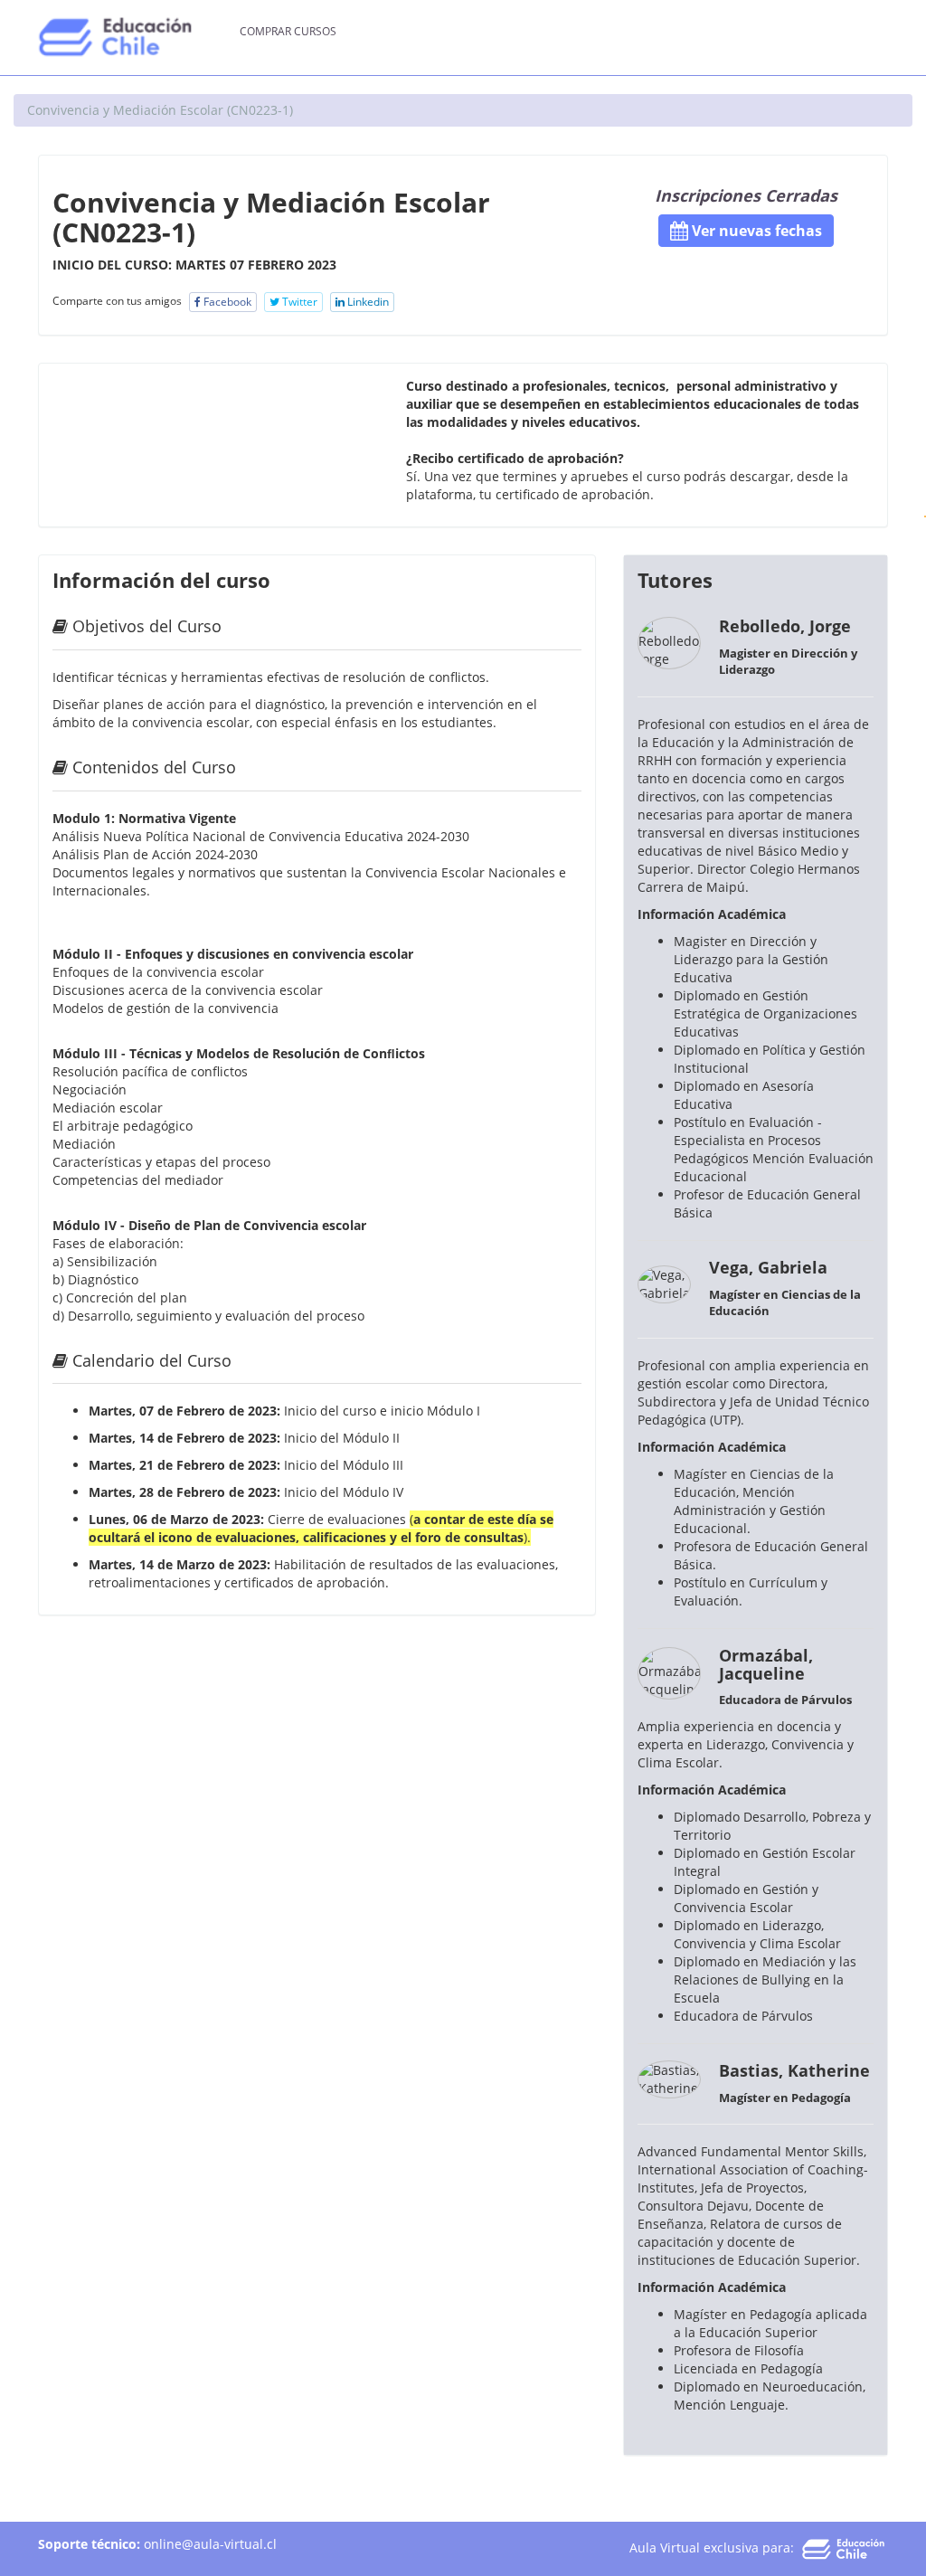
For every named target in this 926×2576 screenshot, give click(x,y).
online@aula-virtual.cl (210, 2544)
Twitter (298, 302)
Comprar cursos (288, 31)
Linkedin (367, 302)
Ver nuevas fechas (755, 231)
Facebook (226, 302)
